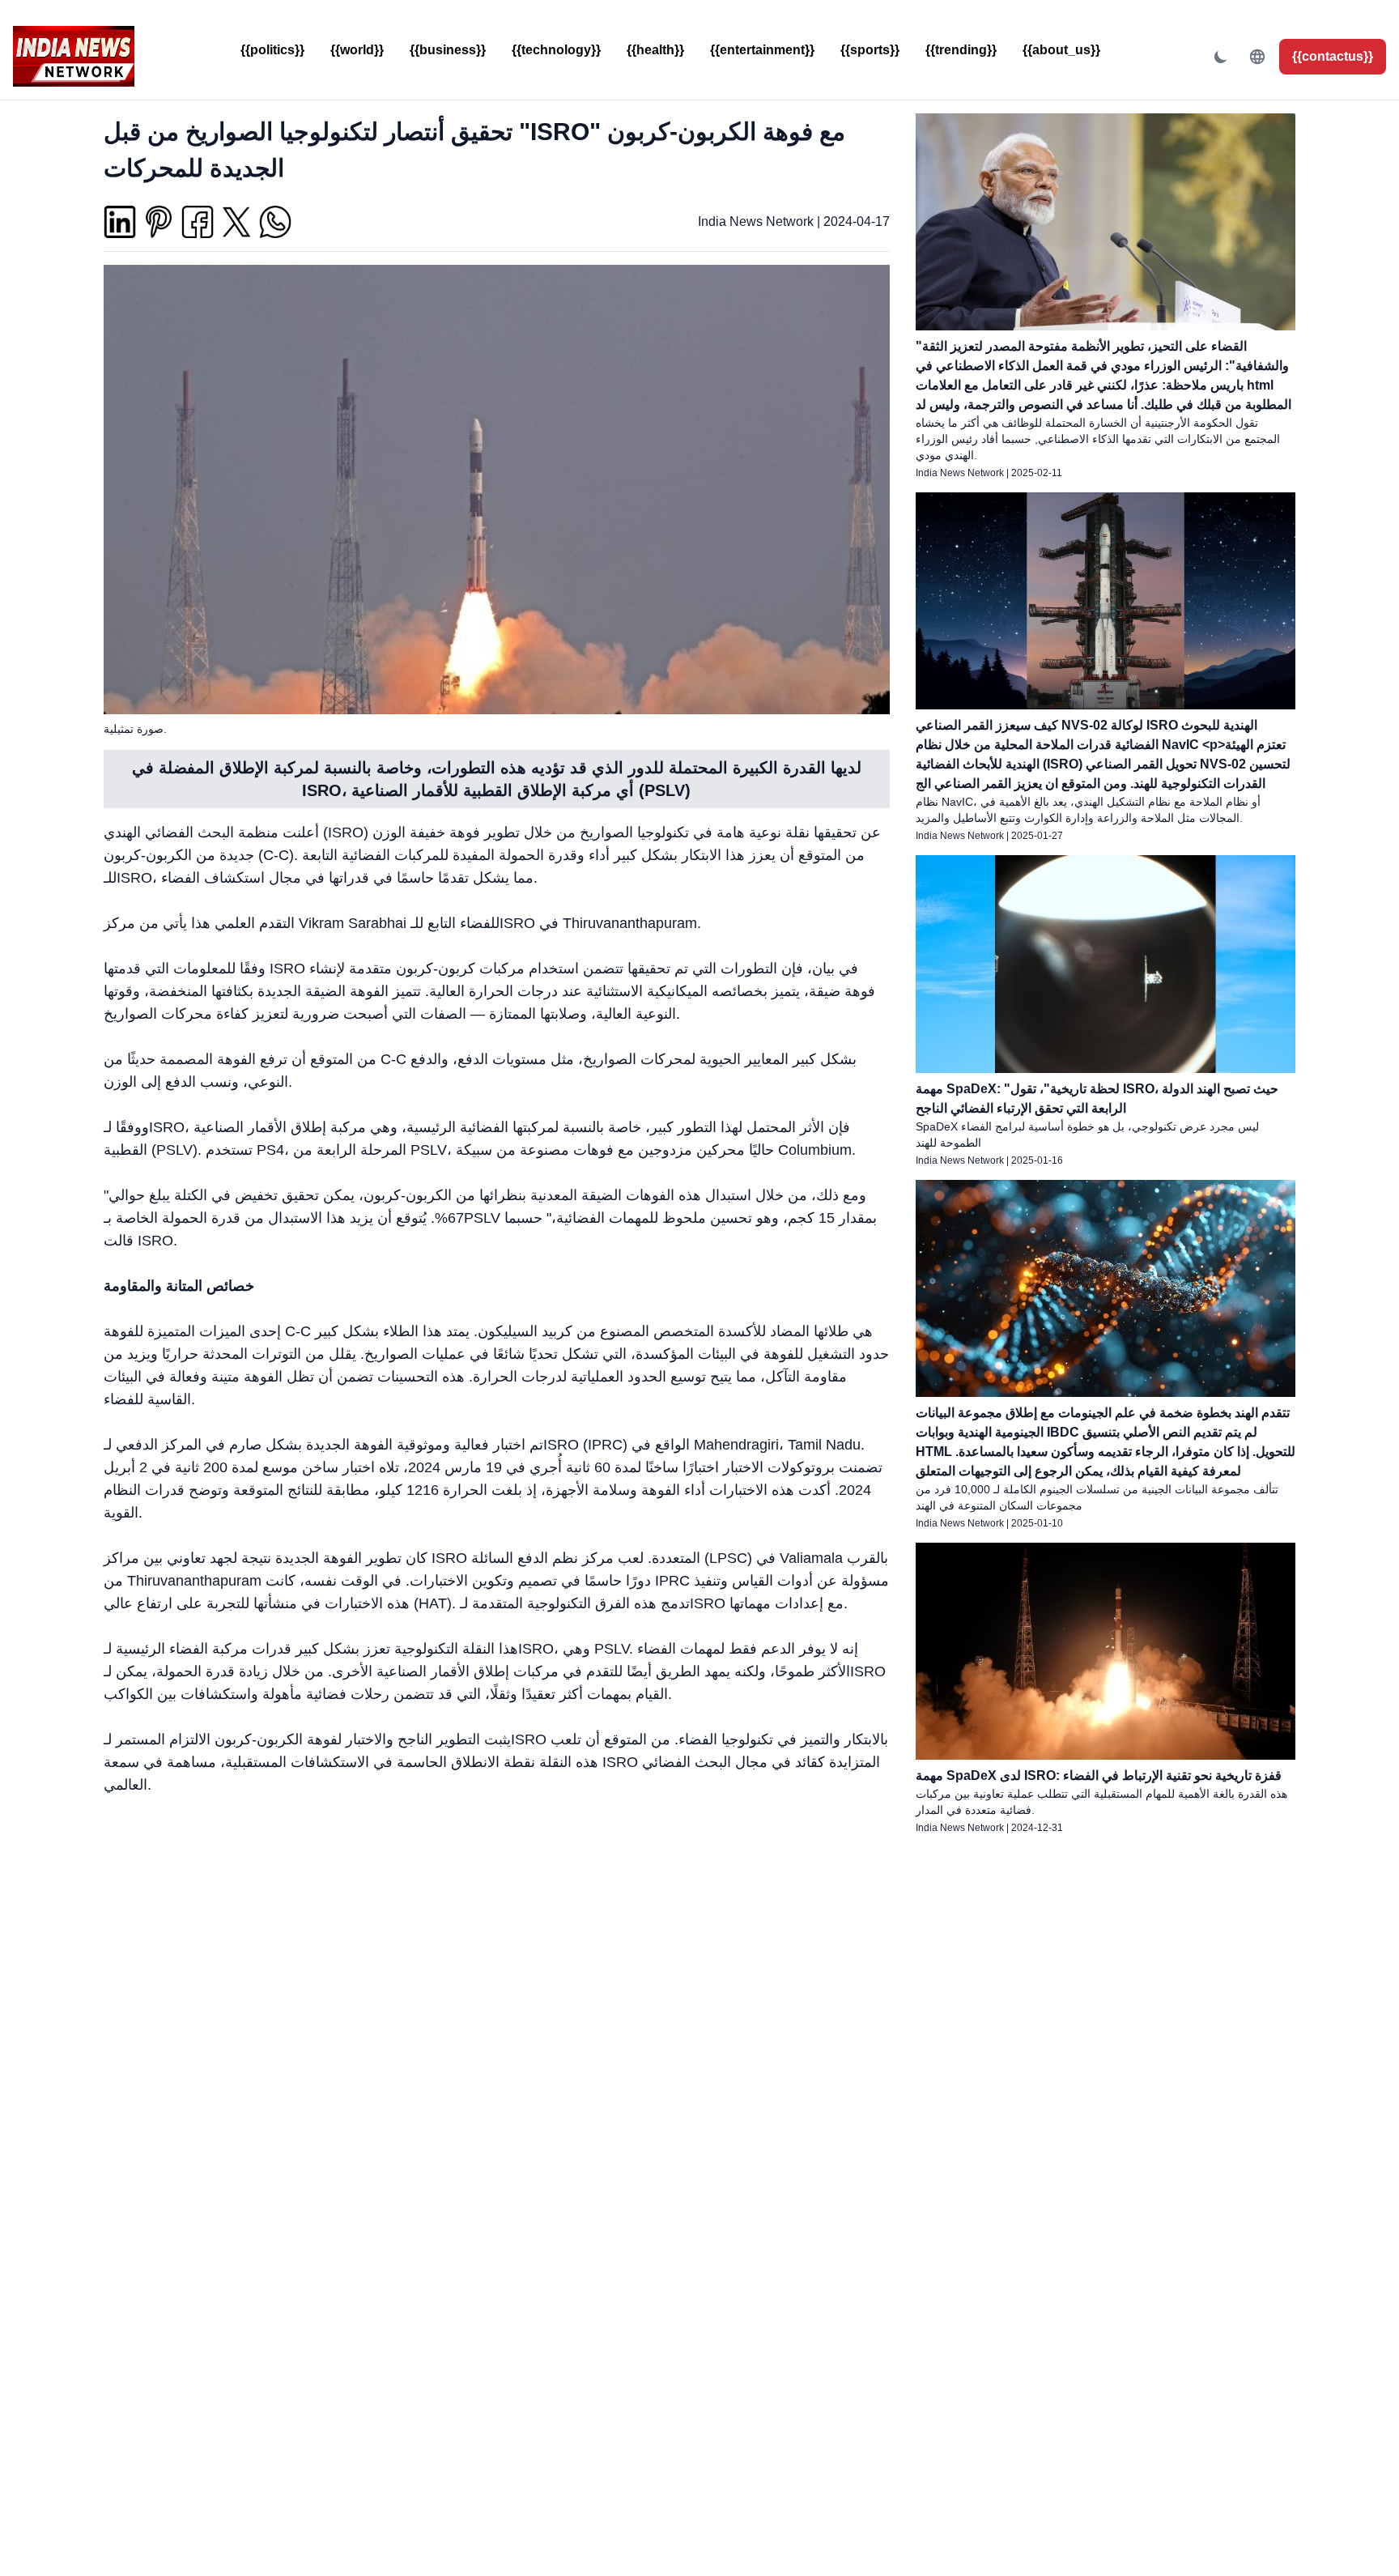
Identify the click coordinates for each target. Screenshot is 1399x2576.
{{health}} (655, 50)
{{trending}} (961, 50)
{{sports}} (870, 50)
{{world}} (357, 50)
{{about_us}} (1061, 50)
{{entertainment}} (762, 50)
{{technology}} (556, 50)
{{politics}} (272, 50)
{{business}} (448, 50)
